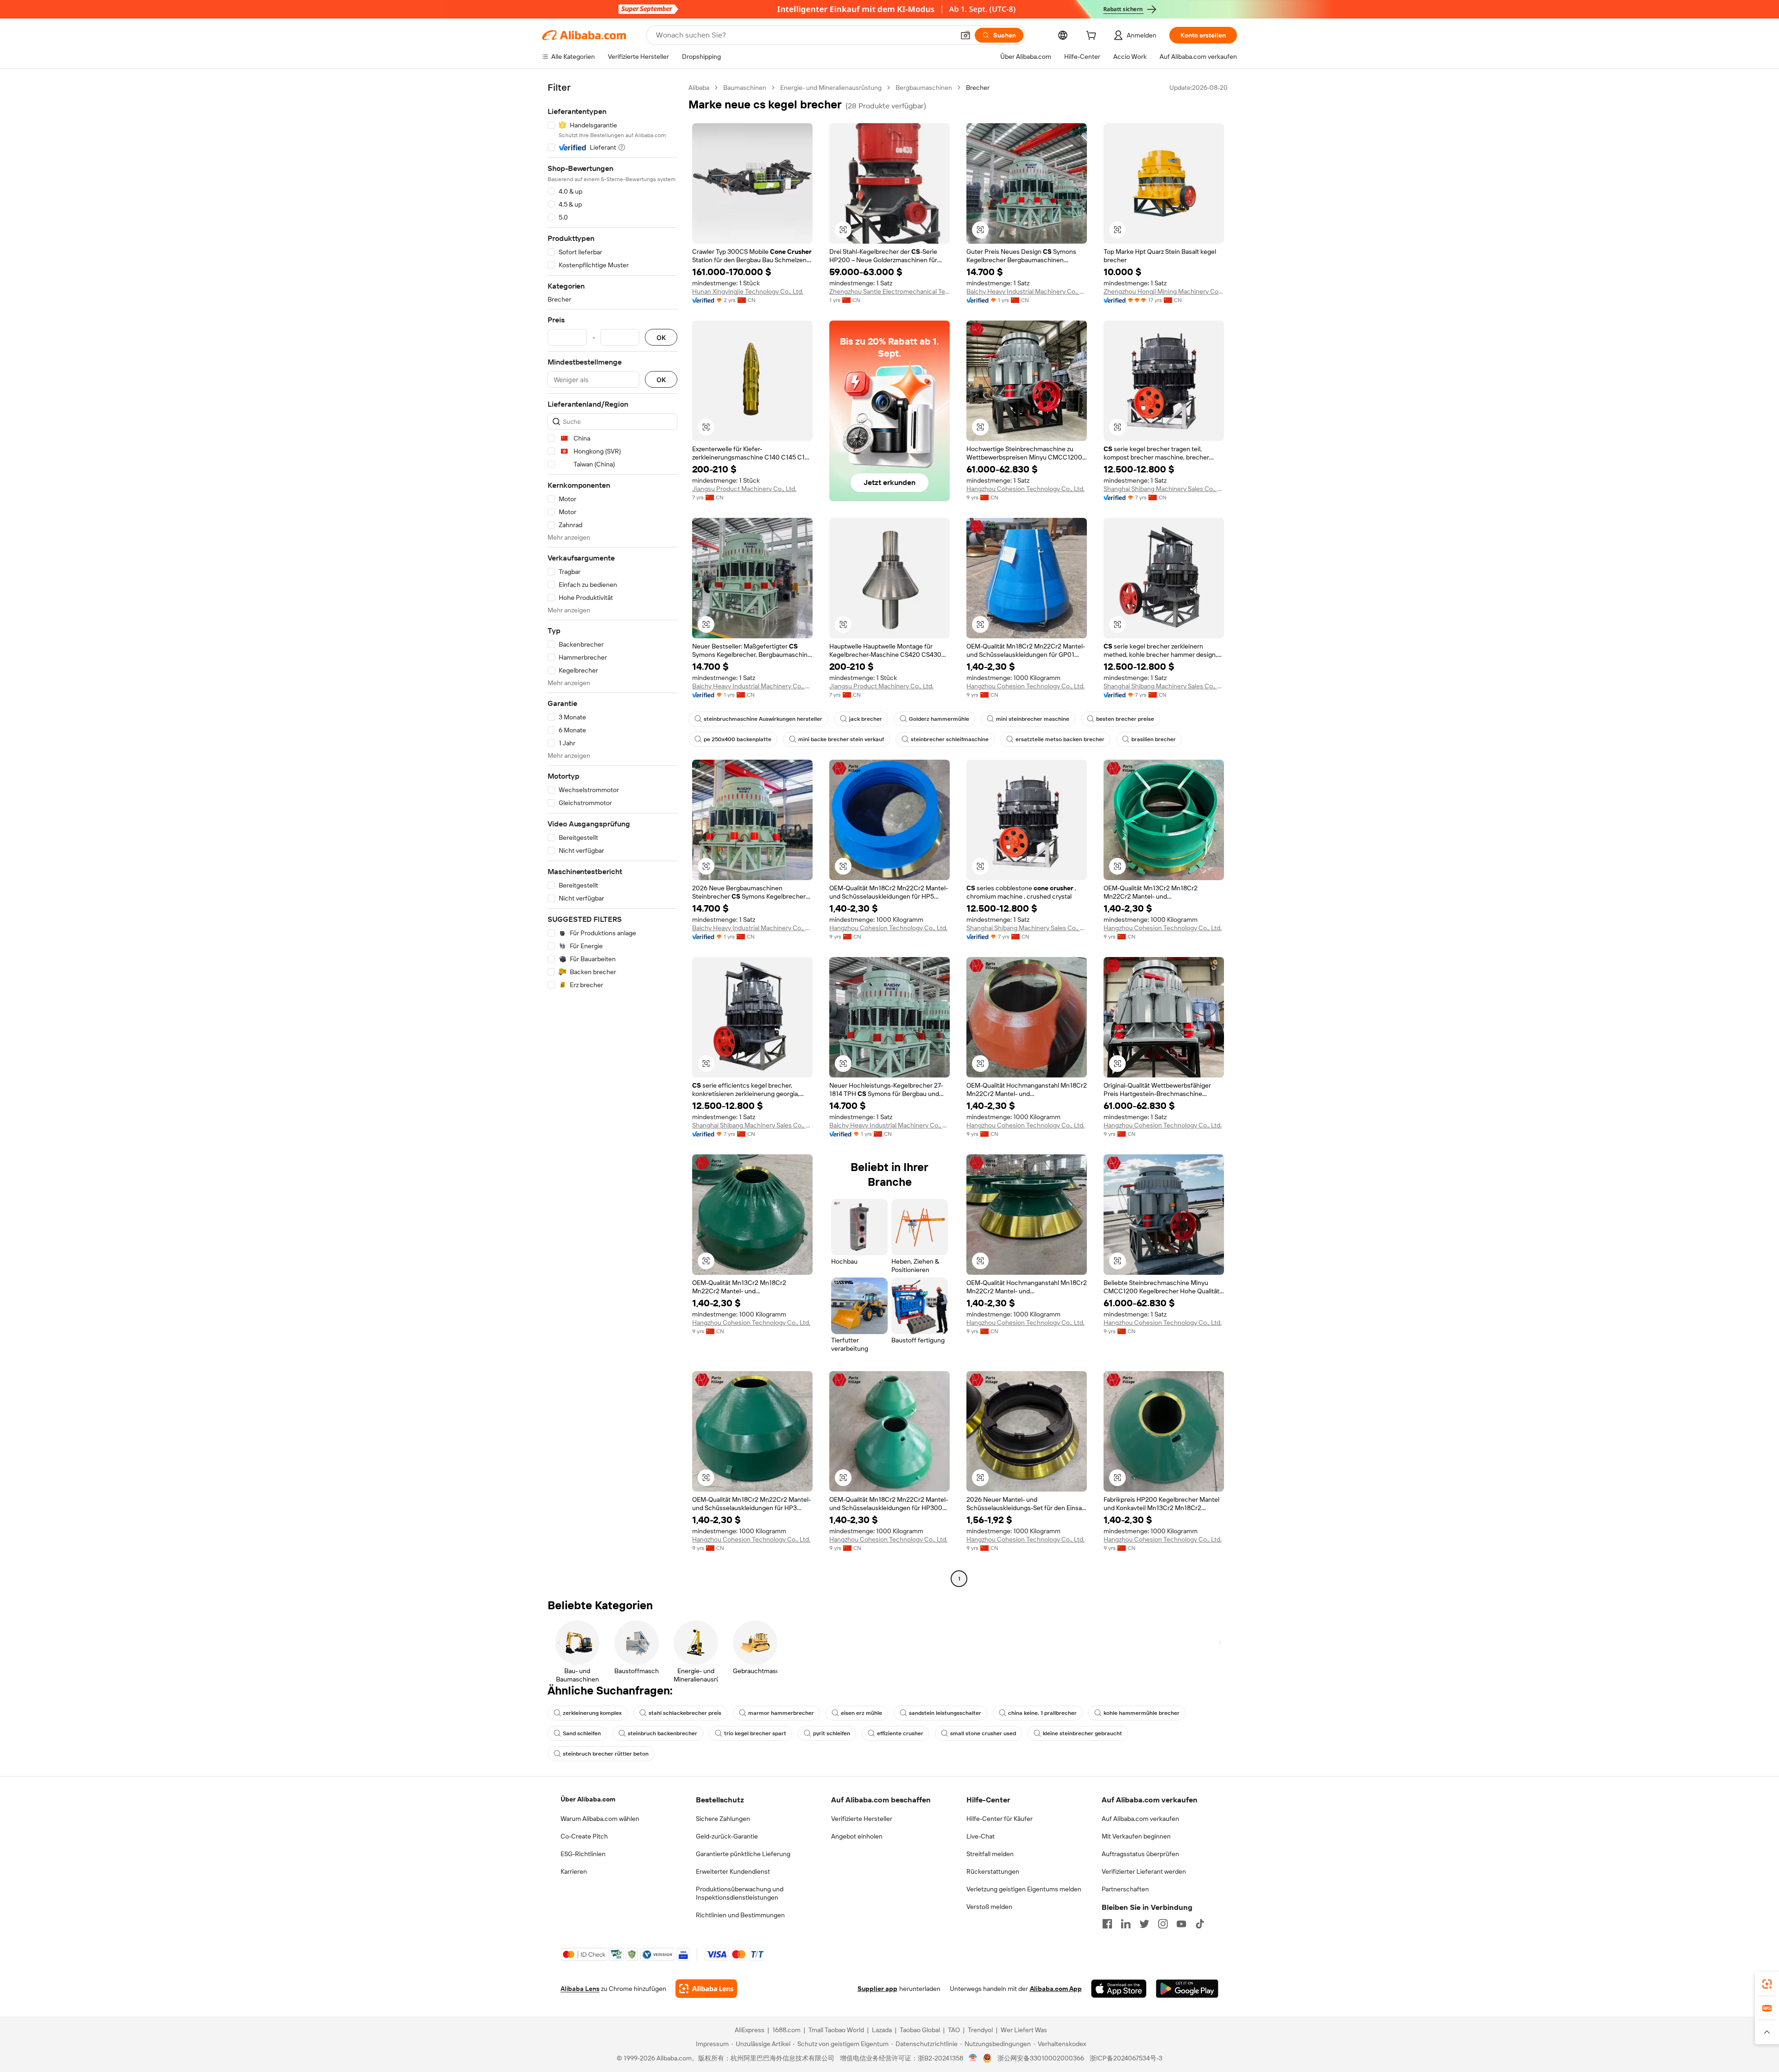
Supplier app (877, 1989)
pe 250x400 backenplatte (738, 739)
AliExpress (750, 2030)
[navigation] (612, 834)
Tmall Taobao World (836, 2030)
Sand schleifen (582, 1733)
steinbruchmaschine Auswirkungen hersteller (763, 719)
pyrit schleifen (832, 1733)
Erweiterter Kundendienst (733, 1871)
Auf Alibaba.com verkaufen (1140, 1819)
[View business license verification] (973, 2058)
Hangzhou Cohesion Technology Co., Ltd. (1025, 489)
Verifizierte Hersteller (862, 1819)
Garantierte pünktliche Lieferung (743, 1854)
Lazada (882, 2030)
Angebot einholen (857, 1836)
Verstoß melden (989, 1907)
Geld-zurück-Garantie (727, 1836)
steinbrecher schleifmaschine (950, 739)
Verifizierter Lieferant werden (1144, 1871)
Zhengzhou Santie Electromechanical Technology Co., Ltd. (889, 291)
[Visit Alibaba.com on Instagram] (1163, 1924)
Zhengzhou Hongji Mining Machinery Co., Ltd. (1164, 291)
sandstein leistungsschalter (945, 1713)
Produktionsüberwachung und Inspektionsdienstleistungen (740, 1893)
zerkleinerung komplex (592, 1713)
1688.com (786, 2030)
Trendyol (980, 2030)
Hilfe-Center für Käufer (1000, 1819)
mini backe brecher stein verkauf (841, 739)
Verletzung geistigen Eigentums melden (1024, 1889)
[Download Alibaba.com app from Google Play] (1187, 1989)
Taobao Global (920, 2030)
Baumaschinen (745, 88)
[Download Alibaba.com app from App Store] (1119, 1989)
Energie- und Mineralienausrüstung (831, 88)
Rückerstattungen (993, 1871)
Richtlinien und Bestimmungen (740, 1915)
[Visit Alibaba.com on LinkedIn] (1126, 1924)
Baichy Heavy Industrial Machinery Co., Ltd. (1027, 291)
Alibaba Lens (580, 1989)
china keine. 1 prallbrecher (1042, 1713)
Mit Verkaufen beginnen (1136, 1836)
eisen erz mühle (861, 1713)
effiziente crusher (900, 1733)
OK (661, 337)
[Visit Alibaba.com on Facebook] (1107, 1924)
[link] (1767, 1984)
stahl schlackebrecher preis (685, 1713)
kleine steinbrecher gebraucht (1082, 1733)
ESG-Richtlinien (583, 1854)
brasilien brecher (1154, 739)
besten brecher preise (1125, 719)
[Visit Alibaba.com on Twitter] (1144, 1924)
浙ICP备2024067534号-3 (1126, 2058)
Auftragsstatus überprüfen (1140, 1854)
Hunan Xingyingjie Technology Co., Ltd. (748, 291)
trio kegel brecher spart (755, 1733)
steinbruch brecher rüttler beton (606, 1754)
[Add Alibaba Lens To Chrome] (706, 1989)
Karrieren (574, 1871)
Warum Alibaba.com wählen (600, 1819)
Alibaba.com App (1056, 1989)
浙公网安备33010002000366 (1041, 2058)
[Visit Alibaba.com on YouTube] (1181, 1924)
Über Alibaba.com (588, 1799)
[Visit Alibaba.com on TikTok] (1200, 1924)
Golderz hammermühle (939, 719)
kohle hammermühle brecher (1142, 1713)
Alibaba (699, 88)
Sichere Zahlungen (723, 1819)
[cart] (1093, 37)
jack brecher (866, 719)
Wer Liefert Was (1024, 2030)
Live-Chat (981, 1836)
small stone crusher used (983, 1733)
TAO (954, 2030)
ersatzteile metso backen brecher (1060, 739)
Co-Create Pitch (584, 1836)
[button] (965, 35)
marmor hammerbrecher (781, 1713)
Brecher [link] (978, 88)
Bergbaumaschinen (924, 88)
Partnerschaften (1125, 1889)
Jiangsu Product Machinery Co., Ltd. (744, 489)
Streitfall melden (990, 1854)
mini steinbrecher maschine (1033, 719)
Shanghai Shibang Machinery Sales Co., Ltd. (1164, 489)
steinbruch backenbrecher (662, 1733)
